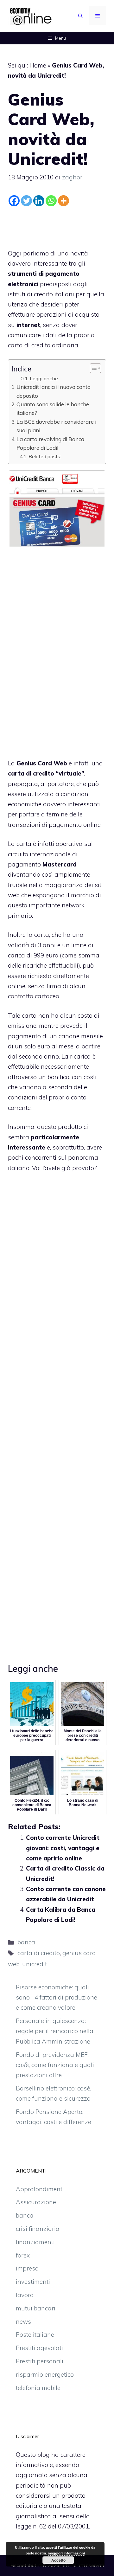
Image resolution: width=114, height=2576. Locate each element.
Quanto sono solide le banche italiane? (53, 409)
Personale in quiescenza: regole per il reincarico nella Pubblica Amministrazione (55, 2031)
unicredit (35, 1964)
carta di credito (39, 1953)
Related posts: (45, 456)
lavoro (25, 2295)
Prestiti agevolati (39, 2348)
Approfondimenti (40, 2189)
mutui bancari (36, 2308)
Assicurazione (36, 2202)
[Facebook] (14, 201)
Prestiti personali (40, 2361)
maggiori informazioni (66, 2553)
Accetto (58, 2560)
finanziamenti (35, 2242)
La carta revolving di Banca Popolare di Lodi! (50, 443)
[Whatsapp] (51, 201)
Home (38, 65)
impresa (27, 2268)
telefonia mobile (38, 2388)
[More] (63, 201)
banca (26, 1942)
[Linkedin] (39, 201)
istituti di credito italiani (41, 294)
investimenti (33, 2282)
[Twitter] (26, 201)
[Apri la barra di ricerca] (80, 16)
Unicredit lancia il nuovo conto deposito (54, 391)
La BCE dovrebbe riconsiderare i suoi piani (56, 426)
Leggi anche (44, 378)
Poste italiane (35, 2334)
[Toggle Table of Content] (92, 368)
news (23, 2322)
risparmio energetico (45, 2374)
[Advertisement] (59, 226)
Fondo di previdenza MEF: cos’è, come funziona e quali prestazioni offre (55, 2065)
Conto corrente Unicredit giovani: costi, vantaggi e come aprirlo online (63, 1848)
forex (23, 2255)
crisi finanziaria (38, 2229)
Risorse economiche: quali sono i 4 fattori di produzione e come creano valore (57, 1997)
